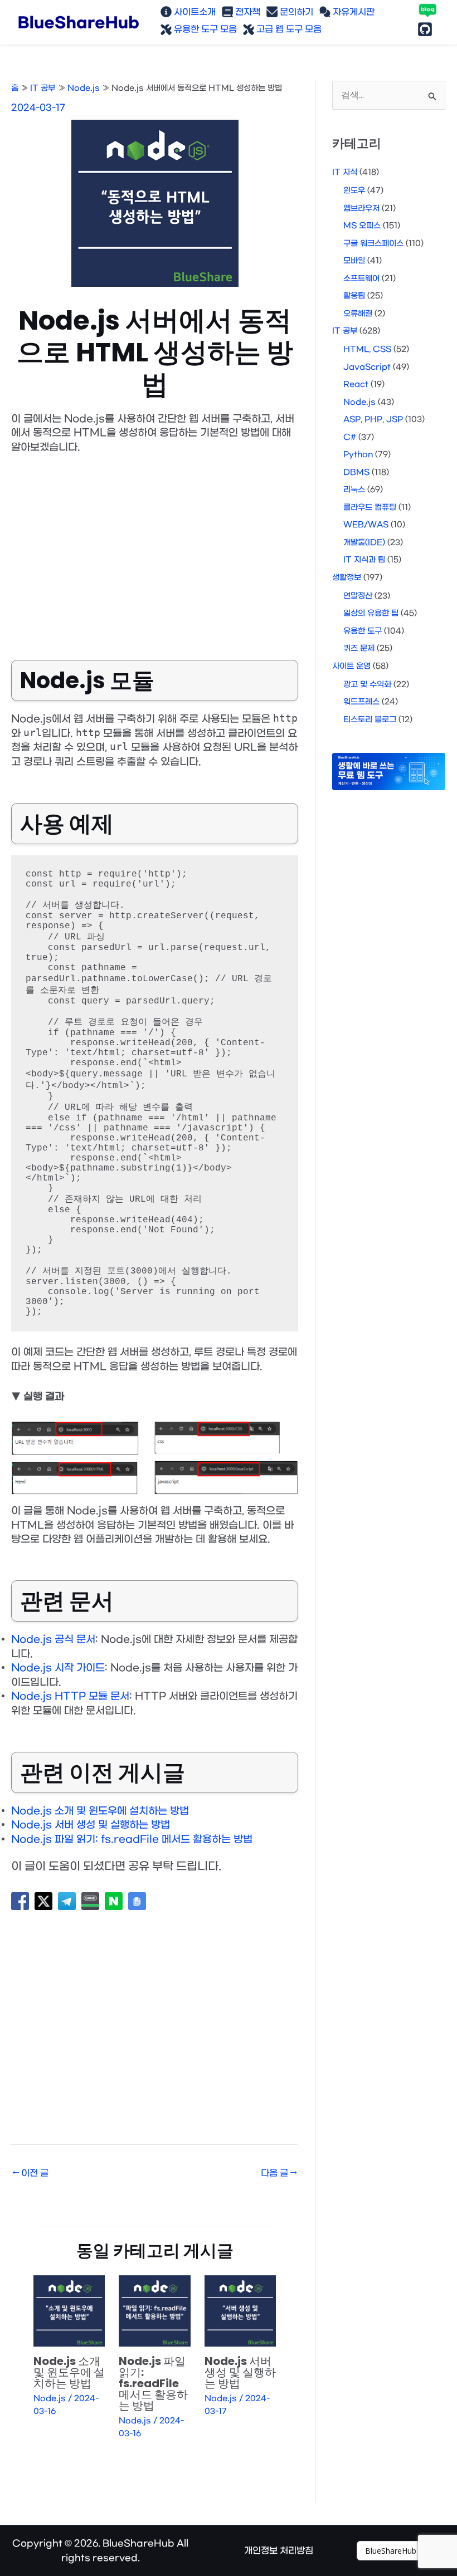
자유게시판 (353, 12)
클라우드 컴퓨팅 (370, 508)
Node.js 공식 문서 (53, 1640)
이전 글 (30, 2173)
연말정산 (358, 596)
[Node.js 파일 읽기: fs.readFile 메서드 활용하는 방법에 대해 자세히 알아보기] (154, 2311)
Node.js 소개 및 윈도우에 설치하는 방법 (100, 1811)
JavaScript (367, 367)
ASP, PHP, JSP (373, 420)
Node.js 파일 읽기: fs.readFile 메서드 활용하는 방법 (132, 1840)
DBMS (356, 472)
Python (358, 455)
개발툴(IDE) (364, 543)
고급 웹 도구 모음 (288, 29)
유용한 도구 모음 (204, 29)
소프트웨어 (361, 279)
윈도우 (354, 191)
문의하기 (295, 12)
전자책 (247, 12)
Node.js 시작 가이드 (58, 1668)
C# (350, 437)
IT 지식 (345, 172)
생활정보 (347, 578)
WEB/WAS (366, 525)
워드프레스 (361, 702)
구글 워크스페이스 (373, 244)
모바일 (354, 261)
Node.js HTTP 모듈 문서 (70, 1696)
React (356, 385)
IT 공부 (345, 331)
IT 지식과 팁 (364, 560)
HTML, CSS (367, 349)
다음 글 (279, 2173)
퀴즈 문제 (359, 648)
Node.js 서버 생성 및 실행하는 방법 (91, 1825)
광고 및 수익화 (367, 685)
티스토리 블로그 (370, 720)
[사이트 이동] (407, 2551)
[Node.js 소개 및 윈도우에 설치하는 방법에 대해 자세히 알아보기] (69, 2311)
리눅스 (354, 490)
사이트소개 (194, 12)
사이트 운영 (351, 666)
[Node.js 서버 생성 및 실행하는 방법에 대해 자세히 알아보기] (240, 2311)
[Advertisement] (155, 548)
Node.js (50, 2399)
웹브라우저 (361, 209)
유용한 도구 (363, 631)
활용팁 (354, 296)
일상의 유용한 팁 (371, 613)
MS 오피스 (362, 226)
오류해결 (358, 314)
